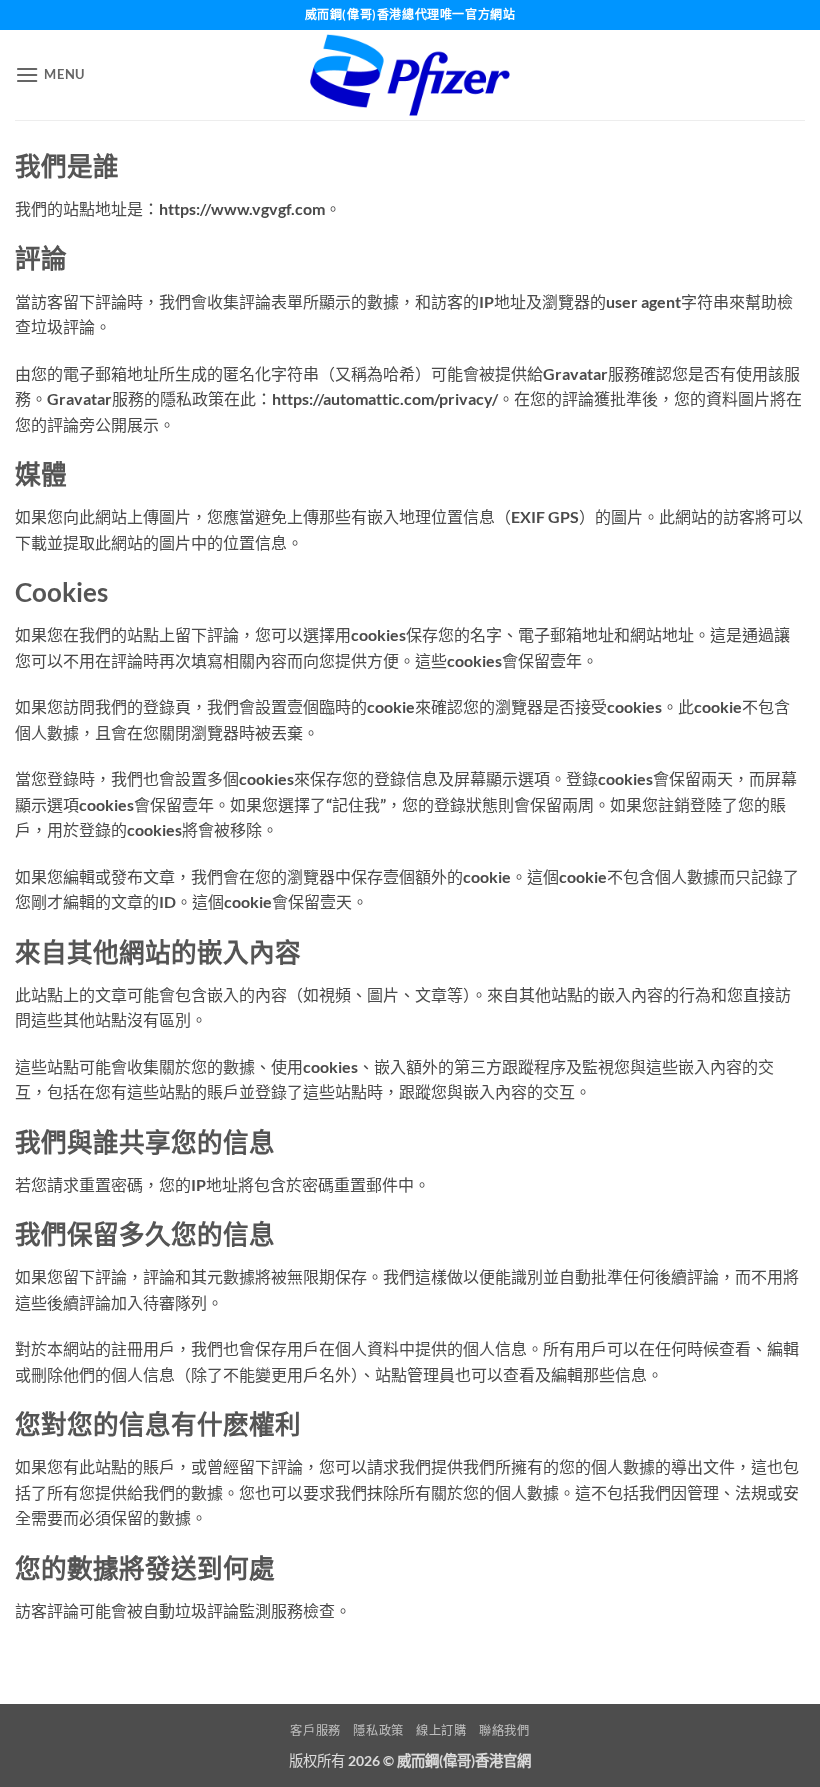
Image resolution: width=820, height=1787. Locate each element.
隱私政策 (378, 1730)
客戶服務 (315, 1730)
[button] (50, 74)
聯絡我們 (504, 1730)
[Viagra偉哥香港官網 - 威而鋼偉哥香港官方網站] (410, 75)
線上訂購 (441, 1730)
